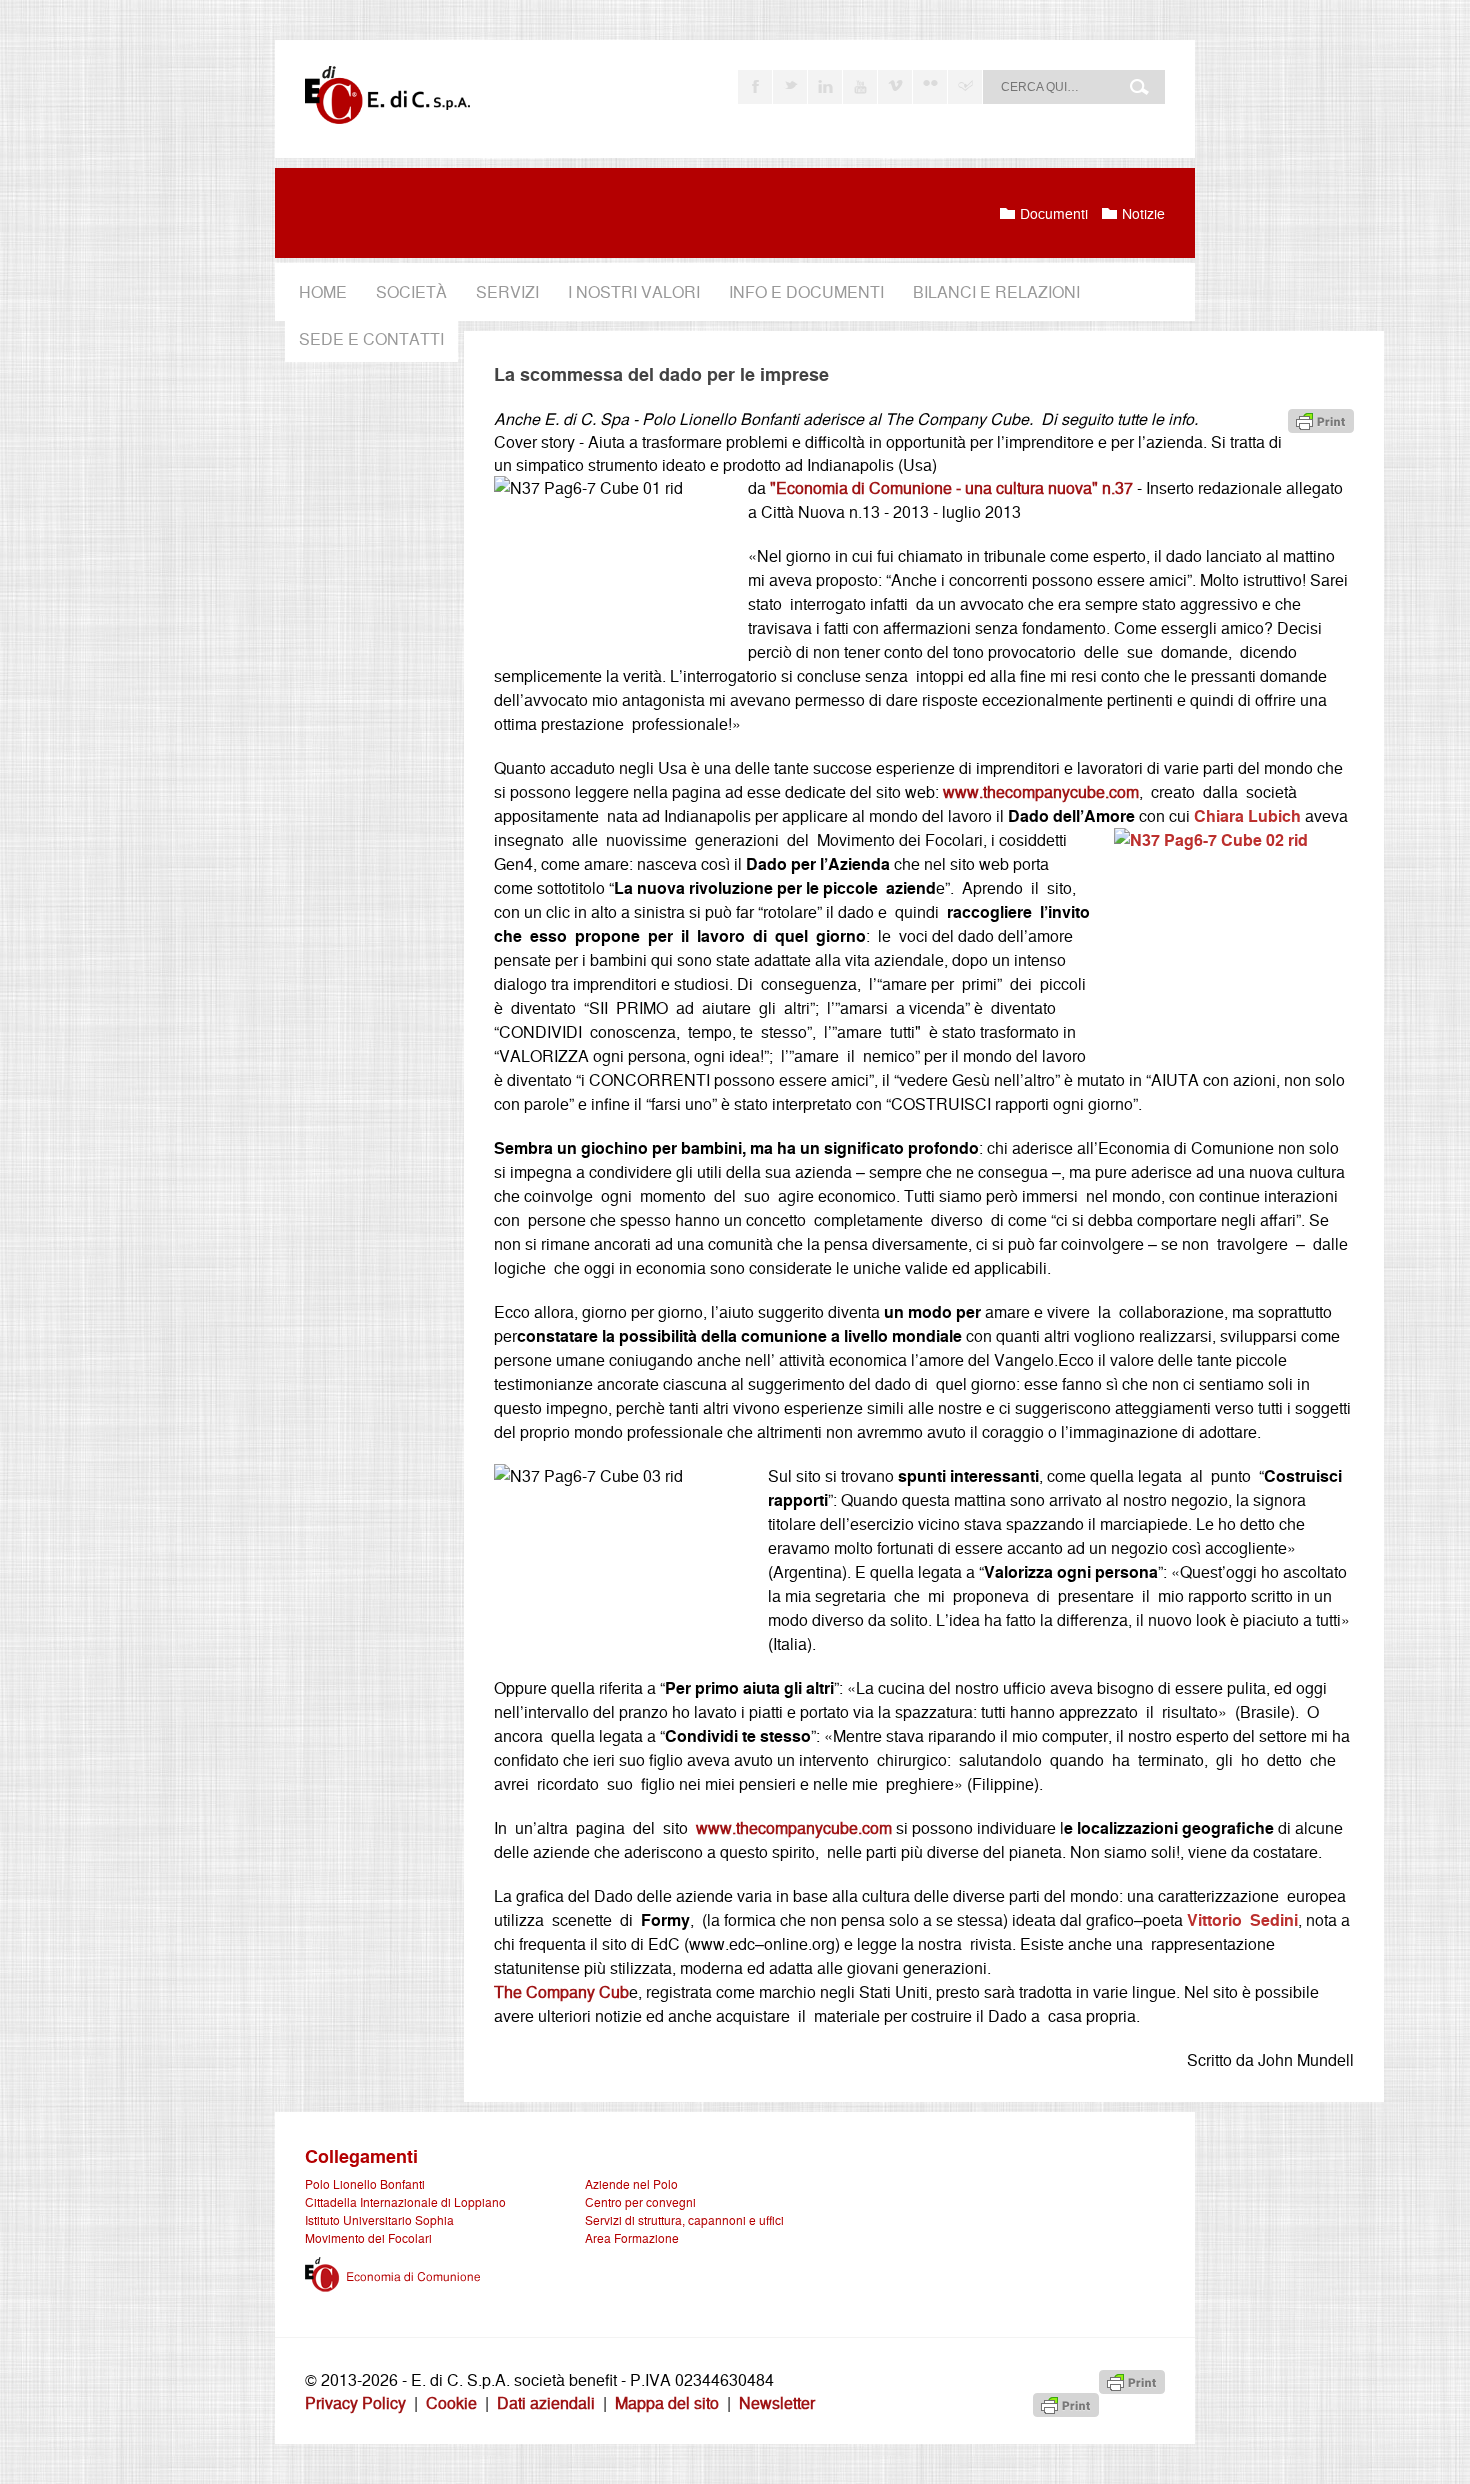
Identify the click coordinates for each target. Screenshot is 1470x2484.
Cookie (451, 2402)
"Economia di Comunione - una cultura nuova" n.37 (951, 487)
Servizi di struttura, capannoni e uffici (684, 2219)
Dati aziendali (546, 2402)
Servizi (507, 291)
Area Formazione (632, 2237)
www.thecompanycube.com (1041, 791)
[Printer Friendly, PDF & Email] (1321, 419)
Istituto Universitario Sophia (379, 2219)
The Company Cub (561, 1991)
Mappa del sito (667, 2402)
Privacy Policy (355, 2402)
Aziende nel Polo (631, 2183)
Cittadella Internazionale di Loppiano (405, 2201)
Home (323, 291)
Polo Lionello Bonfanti (365, 2183)
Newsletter (777, 2402)
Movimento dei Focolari (368, 2237)
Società (411, 291)
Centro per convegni (640, 2201)
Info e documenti (806, 291)
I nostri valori (634, 291)
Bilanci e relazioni (996, 291)
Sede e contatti (371, 338)
